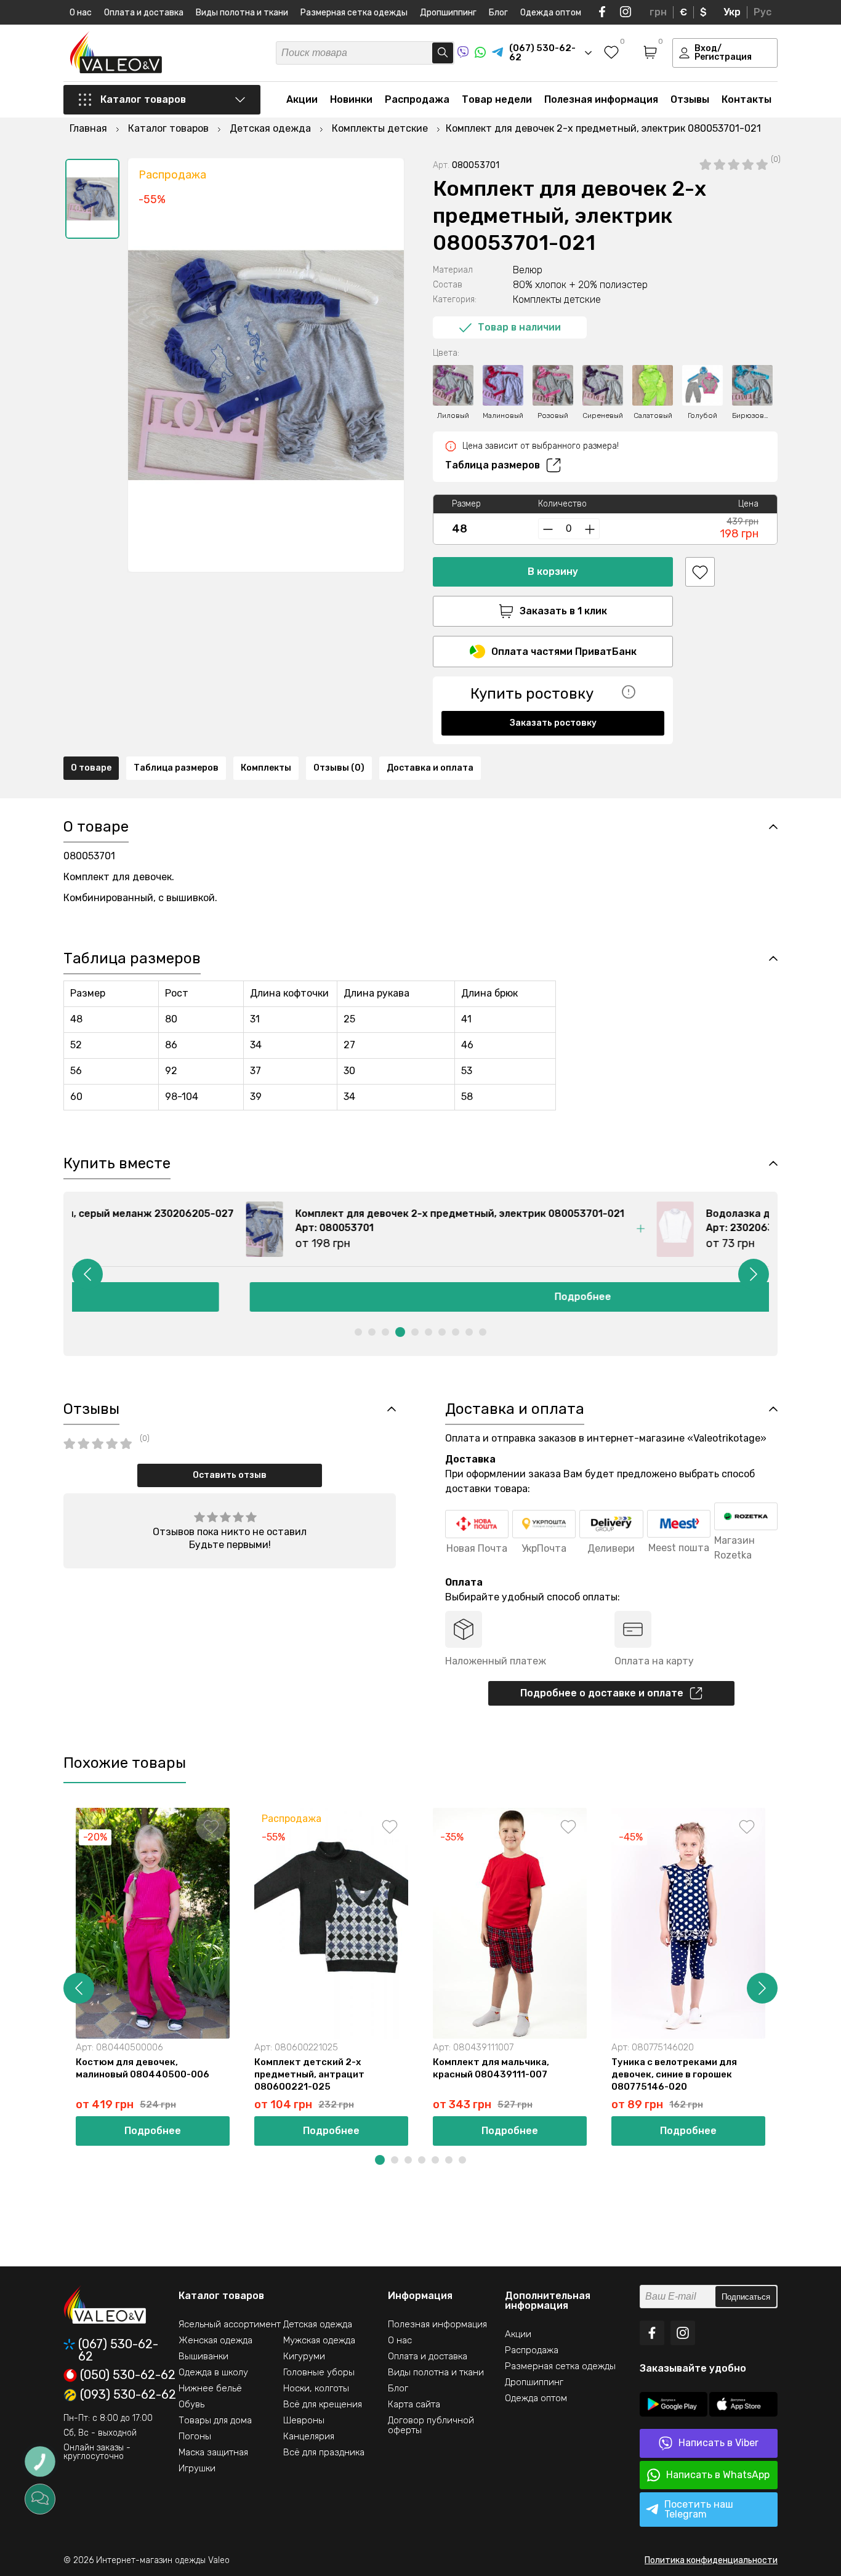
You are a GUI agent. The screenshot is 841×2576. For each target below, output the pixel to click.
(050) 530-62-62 (128, 2375)
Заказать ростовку (553, 723)
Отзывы (690, 99)
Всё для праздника (324, 2452)
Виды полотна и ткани (242, 13)
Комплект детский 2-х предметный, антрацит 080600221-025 (309, 2074)
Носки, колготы (316, 2388)
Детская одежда (318, 2324)
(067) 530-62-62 (118, 2350)
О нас (81, 13)
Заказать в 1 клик (563, 611)
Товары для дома (215, 2420)
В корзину (553, 572)
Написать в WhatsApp (718, 2475)
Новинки (351, 99)
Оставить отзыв (230, 1475)
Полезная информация (601, 99)
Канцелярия (309, 2436)
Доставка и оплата (430, 768)
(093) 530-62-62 (128, 2395)
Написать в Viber (718, 2443)
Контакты (746, 99)
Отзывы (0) (339, 768)
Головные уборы (319, 2372)
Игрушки (197, 2468)
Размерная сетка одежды (354, 13)
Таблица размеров (493, 465)
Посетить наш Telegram (699, 2509)
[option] (92, 199)
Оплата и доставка (144, 13)
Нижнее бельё (210, 2388)
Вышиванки (203, 2356)
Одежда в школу (213, 2372)
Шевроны (304, 2420)
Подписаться (746, 2297)
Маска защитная (213, 2452)
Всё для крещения (323, 2404)
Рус (763, 12)
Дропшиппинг (448, 13)
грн (658, 12)
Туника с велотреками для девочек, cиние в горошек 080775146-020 (674, 2074)
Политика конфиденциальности (711, 2560)
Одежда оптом (551, 13)
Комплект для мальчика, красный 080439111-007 (491, 2068)
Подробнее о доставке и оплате (602, 1693)
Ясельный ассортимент (230, 2324)
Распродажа (417, 99)
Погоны (195, 2436)
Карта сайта (414, 2404)
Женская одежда (215, 2340)
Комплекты (266, 768)
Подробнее (420, 1297)
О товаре (91, 768)
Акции (302, 99)
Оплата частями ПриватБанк (564, 652)
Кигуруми (304, 2356)
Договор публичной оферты (431, 2425)
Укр (732, 12)
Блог (498, 13)
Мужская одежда (319, 2340)
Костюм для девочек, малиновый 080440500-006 (143, 2068)
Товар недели (497, 99)
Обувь (191, 2404)
